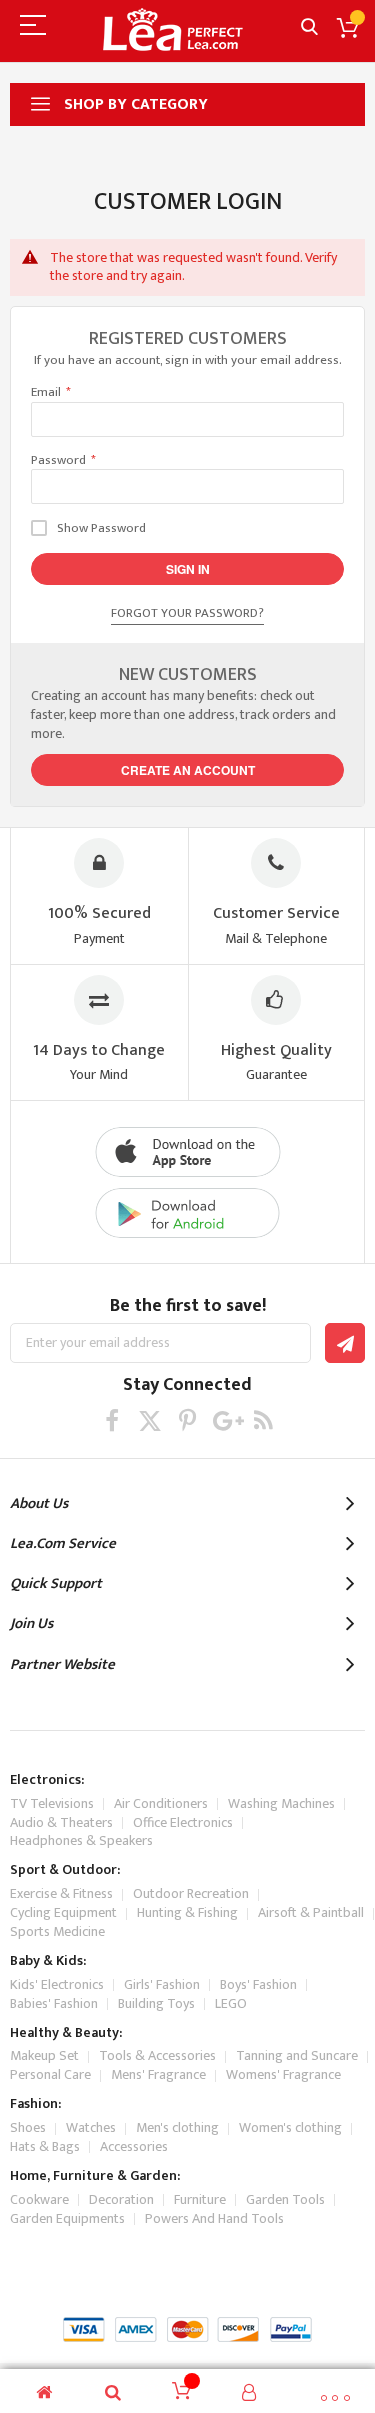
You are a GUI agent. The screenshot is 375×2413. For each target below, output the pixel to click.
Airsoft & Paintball (311, 1912)
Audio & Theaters (61, 1822)
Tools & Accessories (157, 2055)
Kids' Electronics (57, 1984)
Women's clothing (290, 2127)
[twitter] (149, 1420)
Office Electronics (183, 1822)
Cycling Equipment (63, 1912)
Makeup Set (44, 2055)
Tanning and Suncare (297, 2055)
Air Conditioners (161, 1803)
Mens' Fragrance (158, 2074)
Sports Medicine (57, 1931)
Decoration (121, 2199)
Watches (91, 2127)
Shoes (28, 2127)
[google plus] (225, 1420)
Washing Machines (281, 1803)
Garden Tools (285, 2199)
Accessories (134, 2146)
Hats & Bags (45, 2146)
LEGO (231, 2003)
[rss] (263, 1420)
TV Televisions (52, 1803)
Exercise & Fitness (61, 1893)
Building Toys (156, 2003)
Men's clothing (177, 2127)
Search (309, 27)
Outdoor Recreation (191, 1893)
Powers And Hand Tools (214, 2218)
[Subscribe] (345, 1343)
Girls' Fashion (162, 1984)
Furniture (200, 2199)
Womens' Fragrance (283, 2074)
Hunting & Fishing (187, 1912)
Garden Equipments (67, 2218)
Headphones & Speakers (81, 1840)
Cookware (39, 2199)
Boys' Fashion (258, 1984)
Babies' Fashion (54, 2003)
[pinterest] (187, 1420)
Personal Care (50, 2074)
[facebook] (111, 1420)
